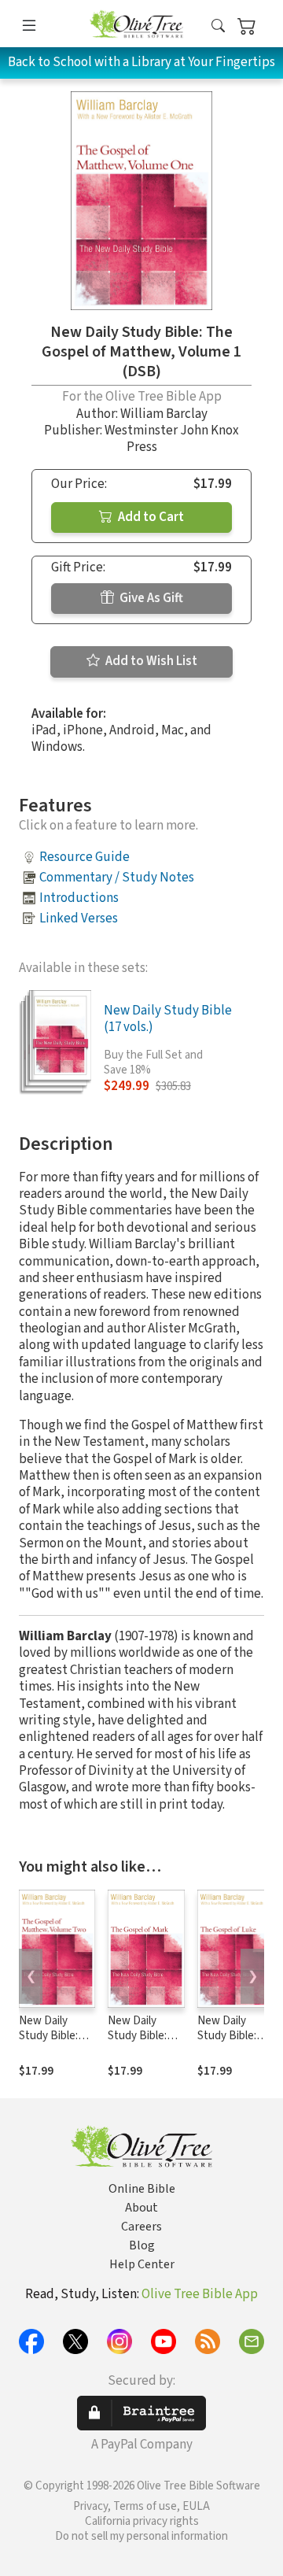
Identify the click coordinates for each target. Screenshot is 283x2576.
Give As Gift (150, 598)
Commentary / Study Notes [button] (117, 878)
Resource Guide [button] (85, 857)
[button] (218, 26)
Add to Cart (150, 517)
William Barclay (164, 414)
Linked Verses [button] (79, 918)
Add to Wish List (150, 661)
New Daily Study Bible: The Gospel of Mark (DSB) (142, 2043)
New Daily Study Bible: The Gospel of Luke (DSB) (232, 2043)
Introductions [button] (79, 898)
